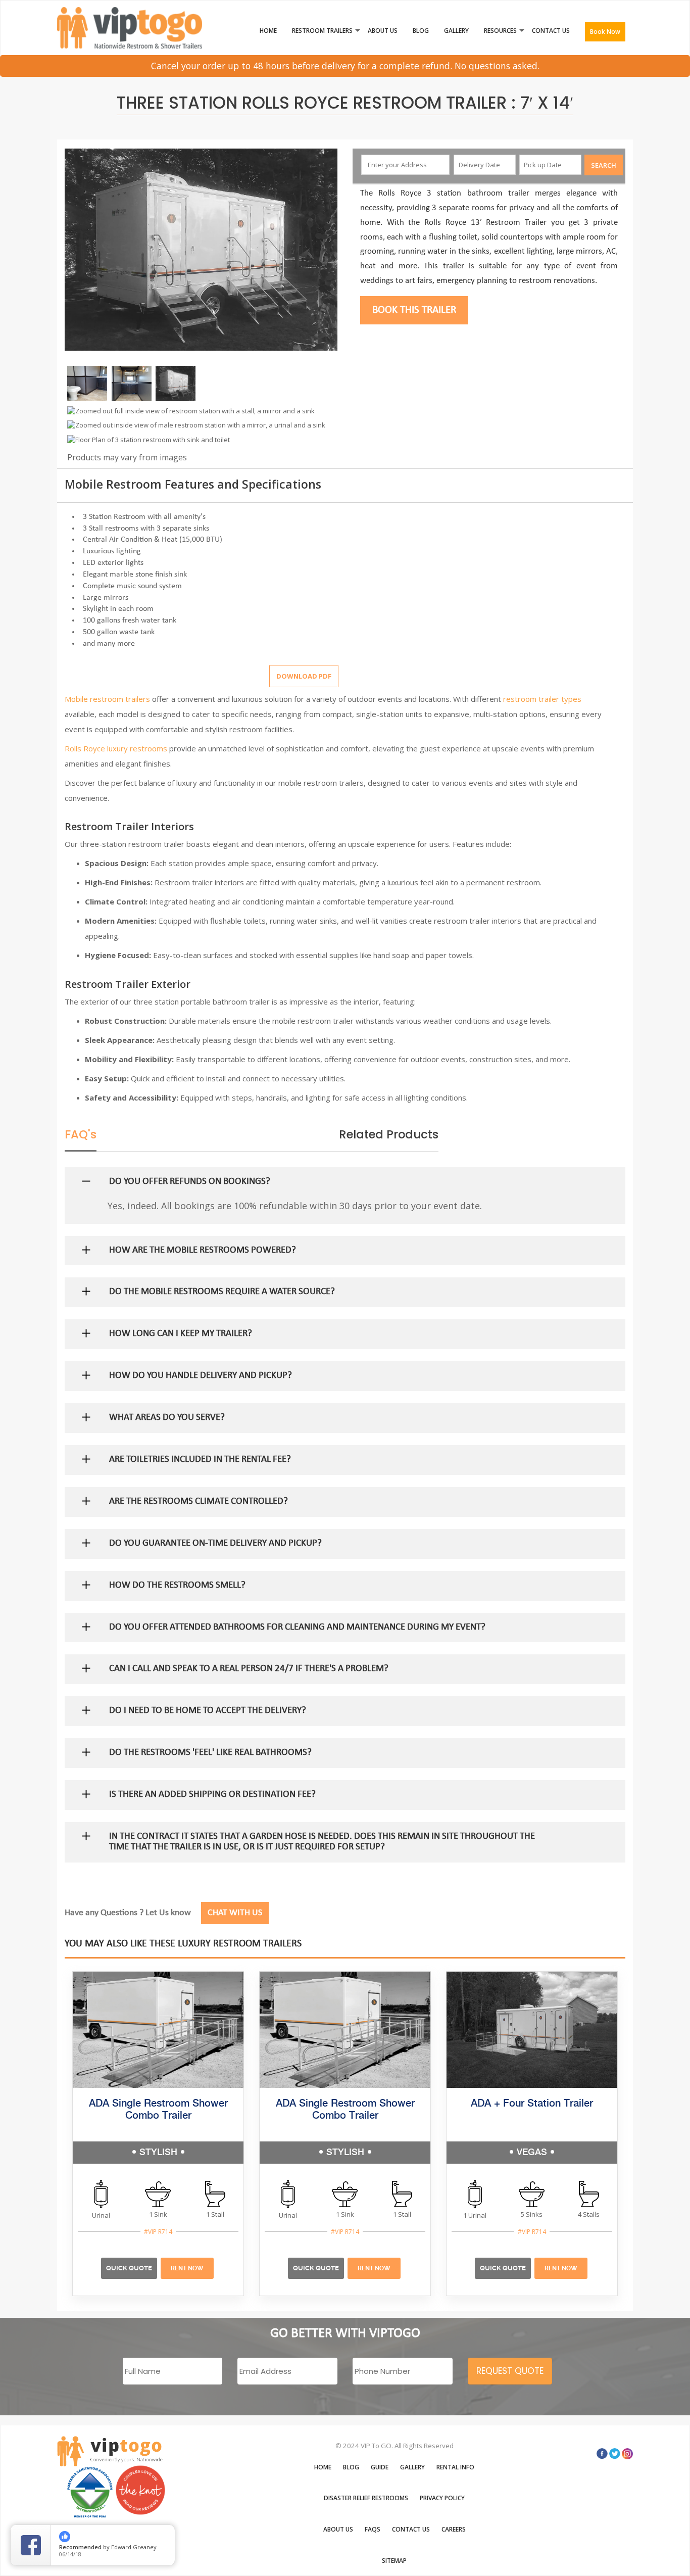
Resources (500, 31)
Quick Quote (129, 2268)
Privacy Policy (442, 2498)
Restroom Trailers (322, 31)
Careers (454, 2529)
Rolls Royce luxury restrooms (116, 748)
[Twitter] (615, 2454)
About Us (383, 31)
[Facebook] (602, 2454)
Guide (380, 2467)
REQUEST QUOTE (510, 2371)
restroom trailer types (542, 699)
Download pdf (304, 676)
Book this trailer (414, 310)
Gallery (456, 31)
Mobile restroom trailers (107, 699)
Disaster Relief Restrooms (366, 2498)
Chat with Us (235, 1913)
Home (268, 31)
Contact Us (551, 31)
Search (604, 165)
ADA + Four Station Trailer (532, 2104)
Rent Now (187, 2268)
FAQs (373, 2529)
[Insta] (627, 2454)
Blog (421, 31)
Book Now (605, 32)
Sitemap (394, 2561)
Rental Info (455, 2467)
